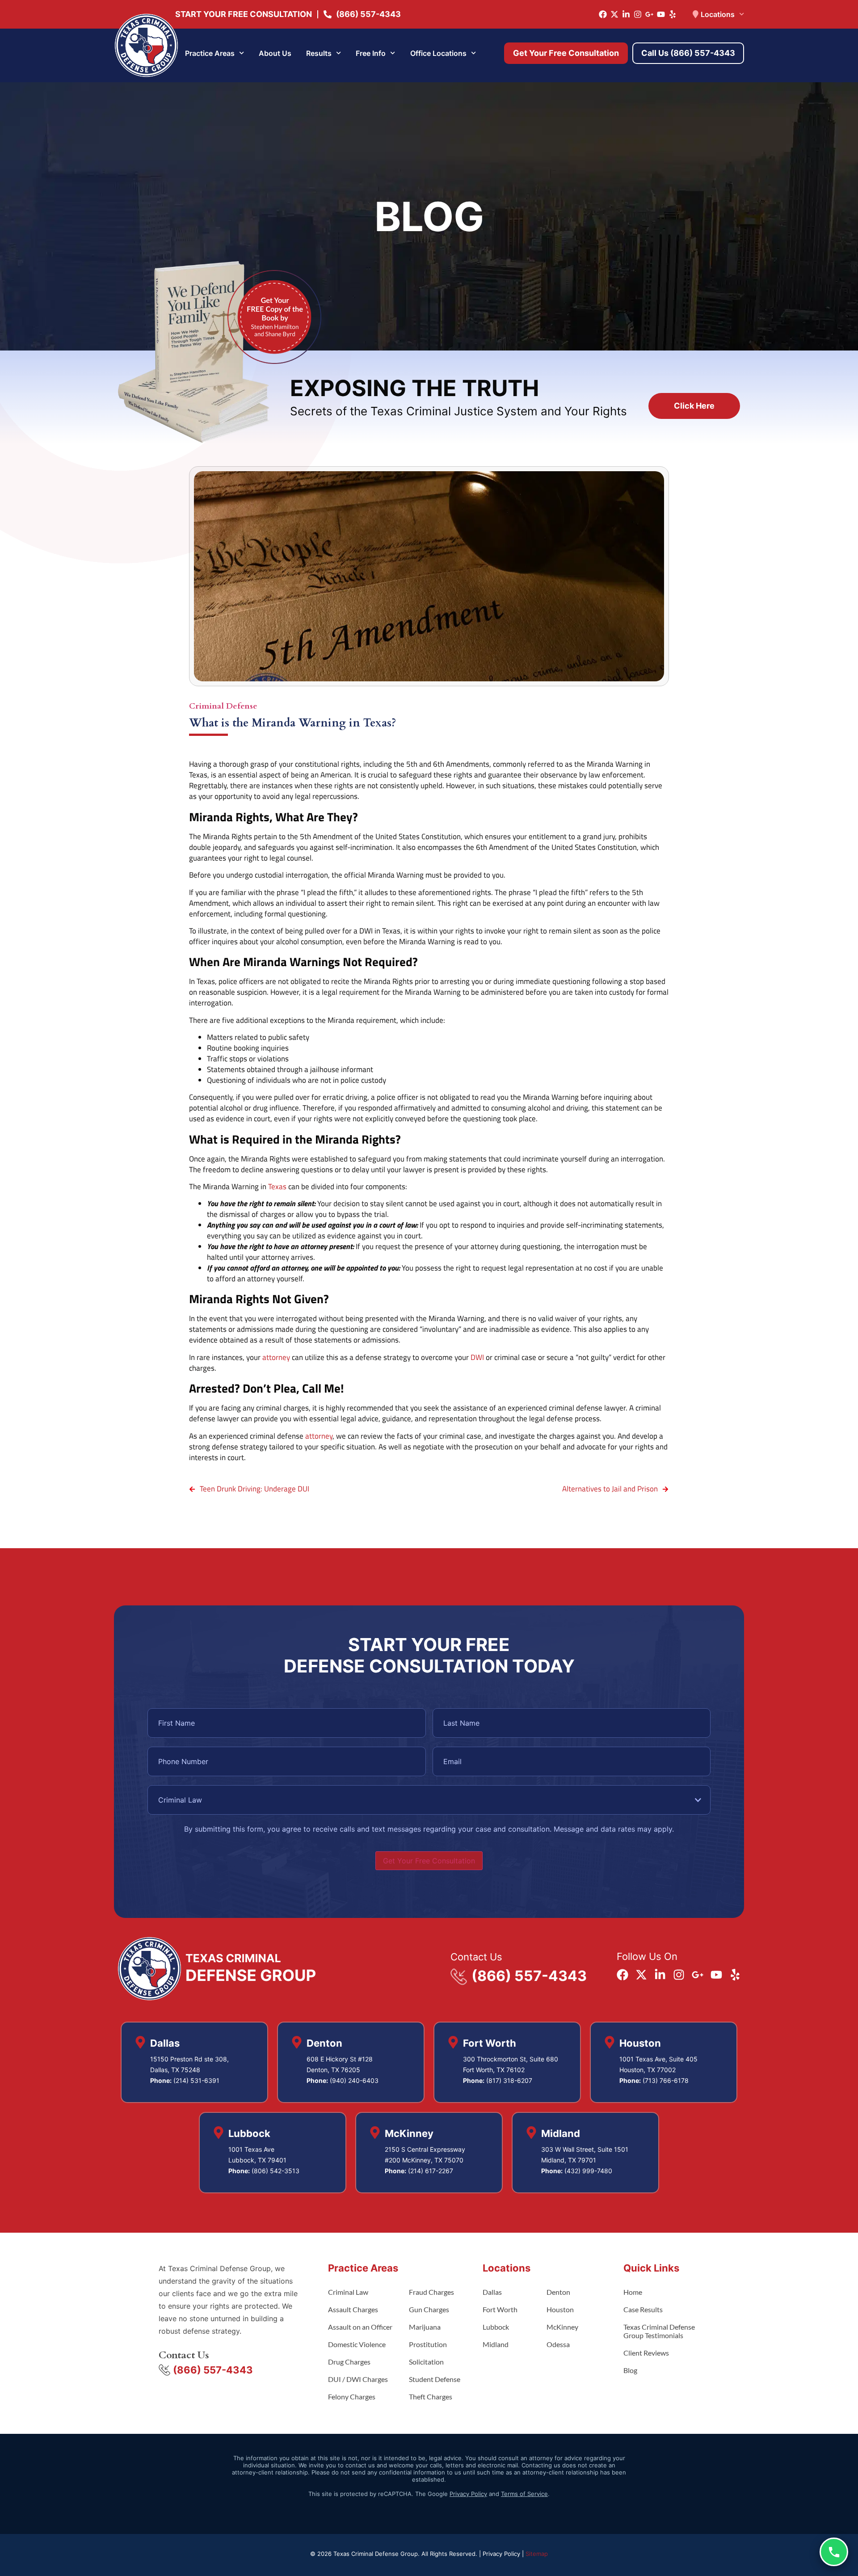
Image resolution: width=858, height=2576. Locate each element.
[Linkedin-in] (626, 14)
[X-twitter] (614, 14)
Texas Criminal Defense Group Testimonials (659, 2331)
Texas (277, 1187)
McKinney (562, 2327)
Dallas (492, 2292)
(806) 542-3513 (275, 2171)
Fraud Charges (431, 2292)
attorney (276, 1357)
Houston (560, 2309)
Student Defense (435, 2379)
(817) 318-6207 (509, 2080)
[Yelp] (673, 14)
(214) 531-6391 (196, 2080)
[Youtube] (661, 14)
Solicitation (426, 2362)
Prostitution (428, 2344)
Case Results (643, 2309)
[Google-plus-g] (649, 14)
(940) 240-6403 (354, 2080)
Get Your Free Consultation (429, 1861)
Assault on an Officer (360, 2327)
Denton (558, 2292)
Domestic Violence (357, 2344)
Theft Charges (431, 2397)
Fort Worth (500, 2309)
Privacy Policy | (504, 2554)
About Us (275, 53)
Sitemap (537, 2554)
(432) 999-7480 (588, 2171)
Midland (496, 2344)
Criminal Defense (223, 706)
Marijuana (425, 2327)
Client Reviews (646, 2353)
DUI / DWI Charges (358, 2379)
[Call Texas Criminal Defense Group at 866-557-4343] (834, 2552)
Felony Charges (352, 2397)
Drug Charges (349, 2362)
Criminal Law (348, 2292)
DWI (477, 1357)
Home (633, 2292)
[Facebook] (603, 14)
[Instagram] (638, 14)
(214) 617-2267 (431, 2171)
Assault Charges (353, 2309)
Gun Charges (429, 2309)
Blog (630, 2370)
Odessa (558, 2344)
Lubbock (496, 2327)
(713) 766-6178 (666, 2080)
